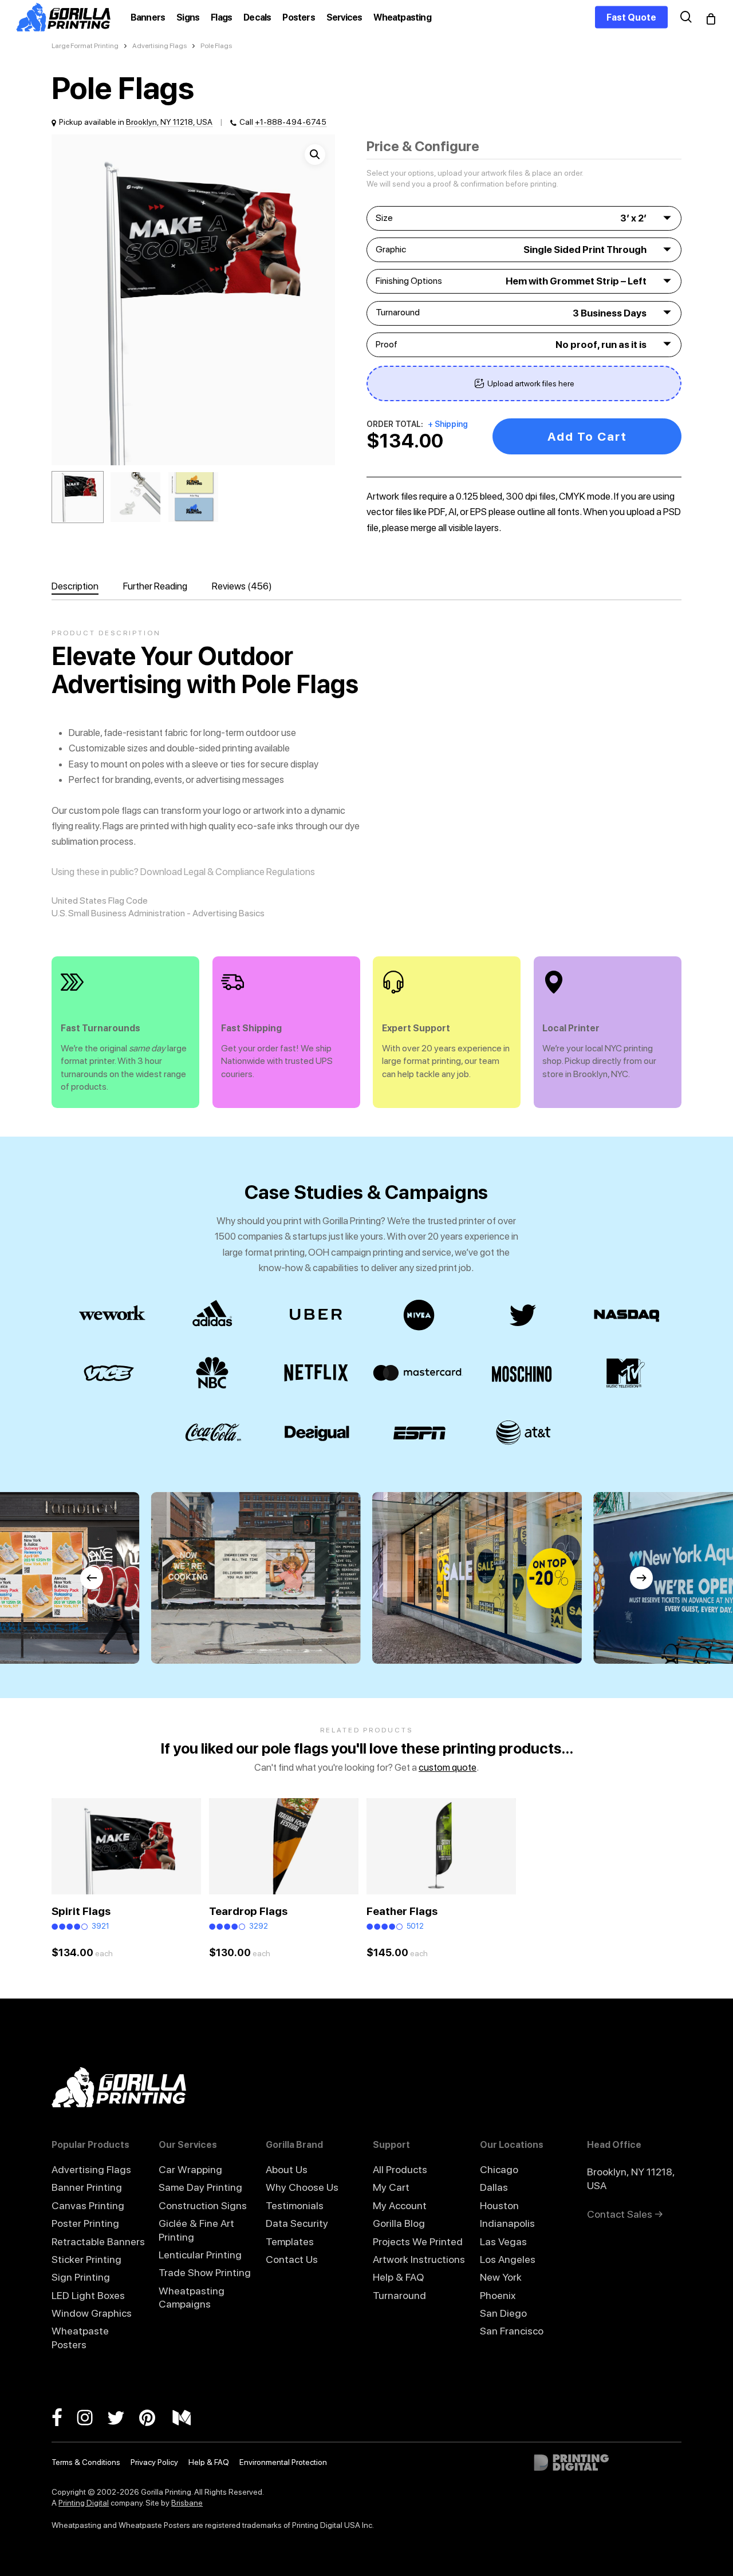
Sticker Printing (86, 2259)
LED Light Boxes (88, 2295)
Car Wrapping (190, 2169)
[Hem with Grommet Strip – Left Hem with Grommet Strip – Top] (524, 281)
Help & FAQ (398, 2277)
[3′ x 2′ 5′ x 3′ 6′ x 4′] (524, 218)
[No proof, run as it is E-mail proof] (524, 345)
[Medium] (189, 2417)
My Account (400, 2205)
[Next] (641, 1578)
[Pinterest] (156, 2417)
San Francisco (512, 2331)
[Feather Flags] (441, 1846)
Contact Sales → (625, 2214)
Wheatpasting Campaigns (192, 2297)
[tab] (86, 586)
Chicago (499, 2169)
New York (501, 2277)
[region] (366, 1578)
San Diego (503, 2313)
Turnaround (399, 2295)
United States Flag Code (100, 901)
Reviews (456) (242, 586)
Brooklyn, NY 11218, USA (169, 122)
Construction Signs (203, 2205)
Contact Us (292, 2259)
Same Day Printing (200, 2187)
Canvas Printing (88, 2205)
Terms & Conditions (86, 2462)
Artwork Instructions (419, 2259)
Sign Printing (81, 2277)
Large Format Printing (85, 46)
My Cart (391, 2187)
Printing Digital (84, 2503)
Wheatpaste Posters (80, 2337)
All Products (400, 2169)
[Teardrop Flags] (284, 1846)
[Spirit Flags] (126, 1846)
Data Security (297, 2223)
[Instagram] (92, 2417)
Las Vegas (503, 2241)
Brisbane (187, 2503)
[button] (315, 155)
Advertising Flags (159, 46)
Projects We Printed (418, 2241)
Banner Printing (87, 2187)
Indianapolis (507, 2223)
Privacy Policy (154, 2462)
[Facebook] (64, 2417)
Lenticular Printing (200, 2255)
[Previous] (92, 1578)
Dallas (494, 2187)
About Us (287, 2169)
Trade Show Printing (205, 2272)
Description (75, 586)
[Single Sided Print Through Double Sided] (524, 250)
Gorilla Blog (399, 2223)
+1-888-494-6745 (291, 122)
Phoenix (498, 2295)
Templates (290, 2241)
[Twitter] (123, 2417)
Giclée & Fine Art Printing (196, 2230)
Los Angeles (508, 2259)
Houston (499, 2205)
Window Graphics (92, 2313)
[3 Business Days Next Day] (524, 313)
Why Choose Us (302, 2187)
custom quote (448, 1767)
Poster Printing (85, 2223)
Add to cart (587, 436)
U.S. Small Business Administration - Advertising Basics (158, 913)
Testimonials (295, 2205)
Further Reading (155, 586)
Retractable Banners (98, 2241)
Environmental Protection (283, 2462)
